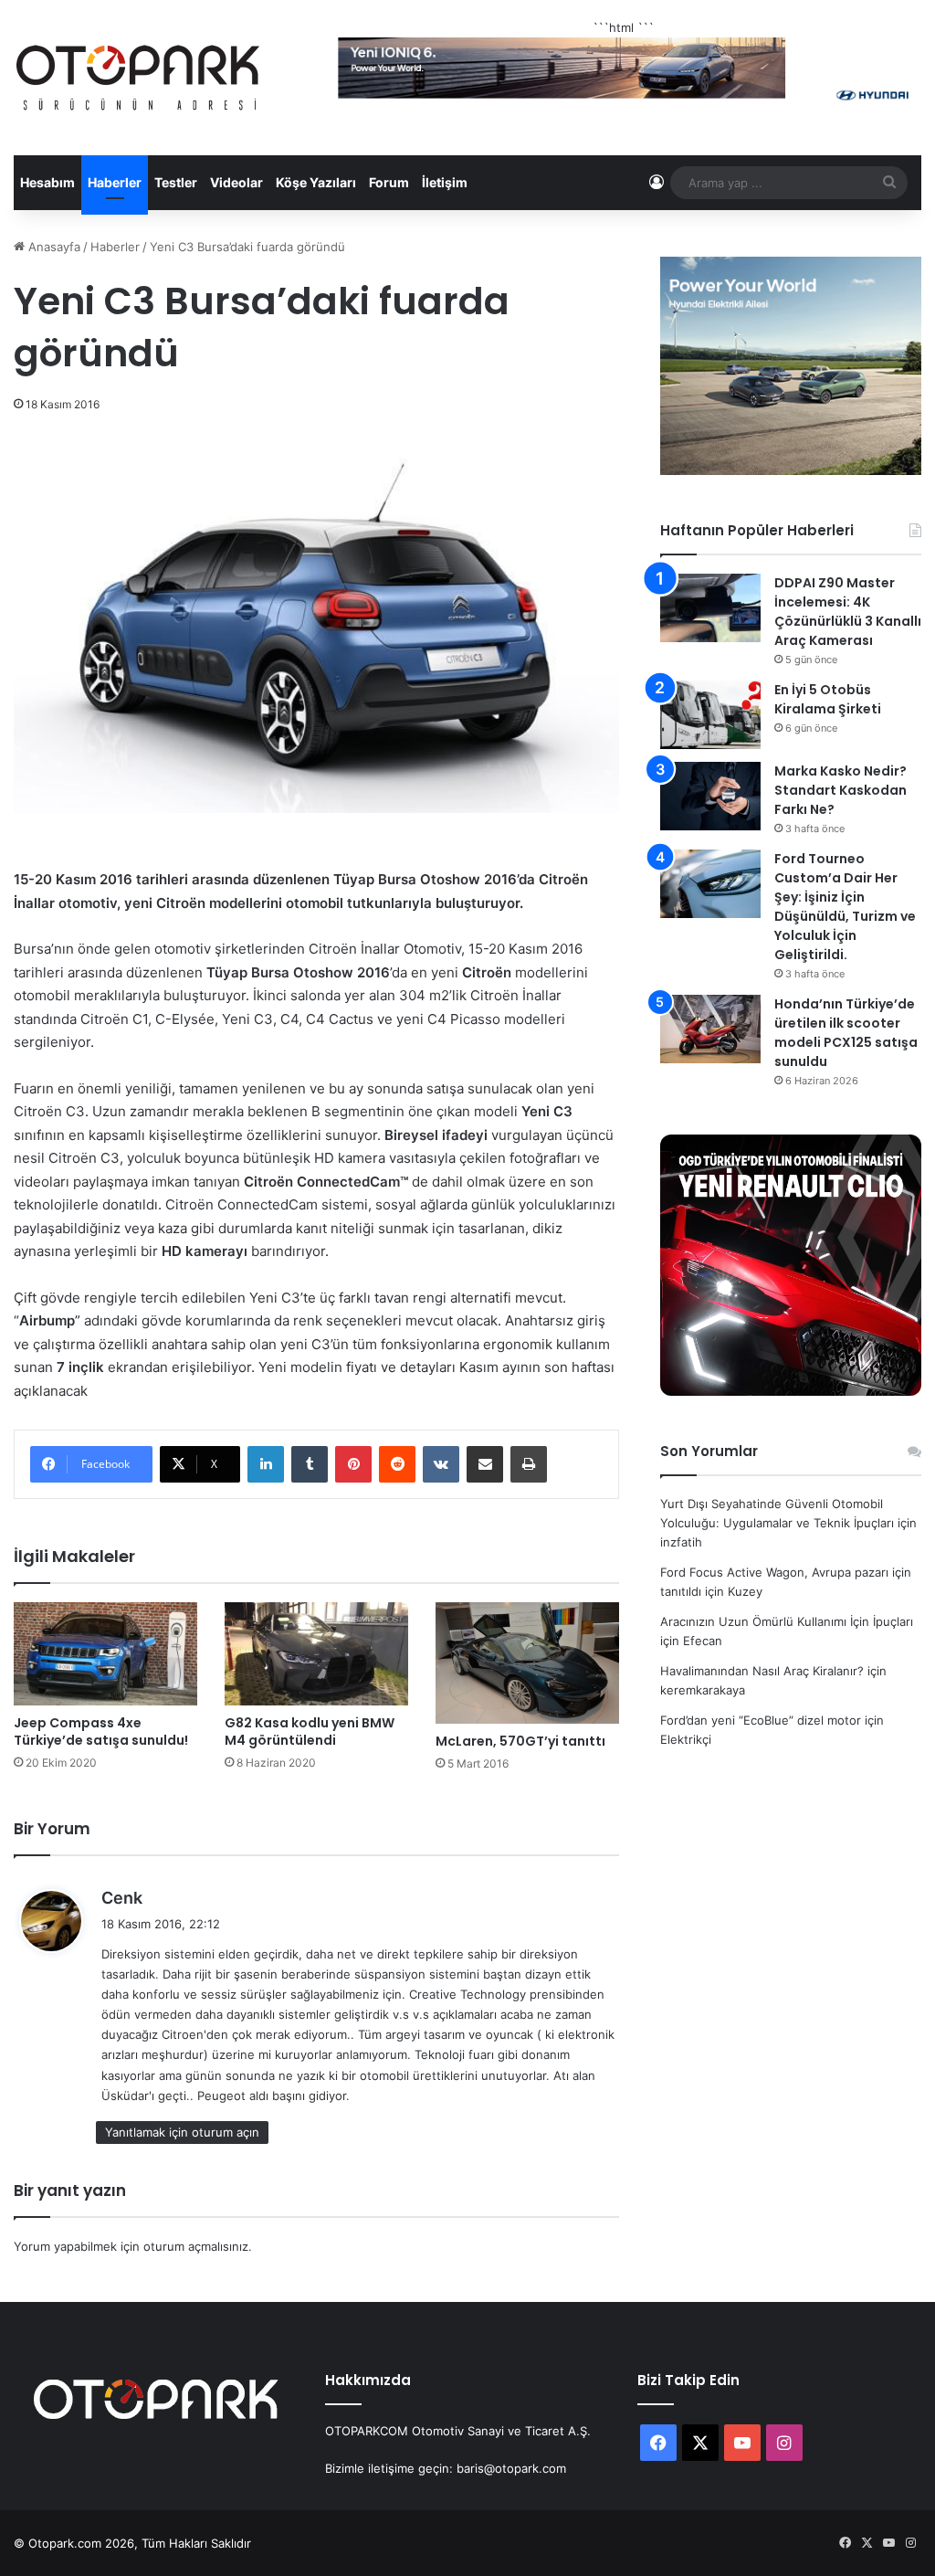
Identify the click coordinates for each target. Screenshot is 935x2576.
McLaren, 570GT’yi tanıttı (520, 1741)
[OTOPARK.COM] (138, 78)
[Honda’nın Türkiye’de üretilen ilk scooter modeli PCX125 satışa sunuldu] (710, 1029)
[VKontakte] (441, 1464)
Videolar (236, 182)
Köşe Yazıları (316, 182)
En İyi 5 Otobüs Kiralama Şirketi (828, 699)
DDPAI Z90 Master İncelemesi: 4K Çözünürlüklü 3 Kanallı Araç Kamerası (848, 612)
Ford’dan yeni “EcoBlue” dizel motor (761, 1720)
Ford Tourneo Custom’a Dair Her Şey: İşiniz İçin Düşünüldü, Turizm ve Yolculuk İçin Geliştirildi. (845, 907)
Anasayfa (53, 247)
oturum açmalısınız (196, 2246)
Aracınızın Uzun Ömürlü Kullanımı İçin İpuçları (787, 1621)
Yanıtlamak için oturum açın (182, 2132)
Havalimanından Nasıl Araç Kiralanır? (762, 1671)
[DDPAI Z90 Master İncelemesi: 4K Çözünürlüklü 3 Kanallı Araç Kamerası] (710, 608)
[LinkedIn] (266, 1464)
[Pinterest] (353, 1464)
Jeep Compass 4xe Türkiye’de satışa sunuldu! (101, 1731)
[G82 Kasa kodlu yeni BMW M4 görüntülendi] (316, 1654)
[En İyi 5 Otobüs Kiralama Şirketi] (710, 715)
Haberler (115, 182)
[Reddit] (397, 1464)
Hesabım (47, 182)
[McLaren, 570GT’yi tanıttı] (527, 1663)
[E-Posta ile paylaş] (485, 1464)
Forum (389, 182)
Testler (176, 182)
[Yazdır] (529, 1464)
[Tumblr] (310, 1464)
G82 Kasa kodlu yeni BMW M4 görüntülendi (310, 1731)
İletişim (445, 182)
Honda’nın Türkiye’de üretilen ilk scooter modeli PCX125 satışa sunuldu (846, 1033)
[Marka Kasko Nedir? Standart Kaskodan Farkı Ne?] (710, 796)
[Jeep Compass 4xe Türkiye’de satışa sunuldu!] (105, 1654)
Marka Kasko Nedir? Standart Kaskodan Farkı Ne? (840, 790)
